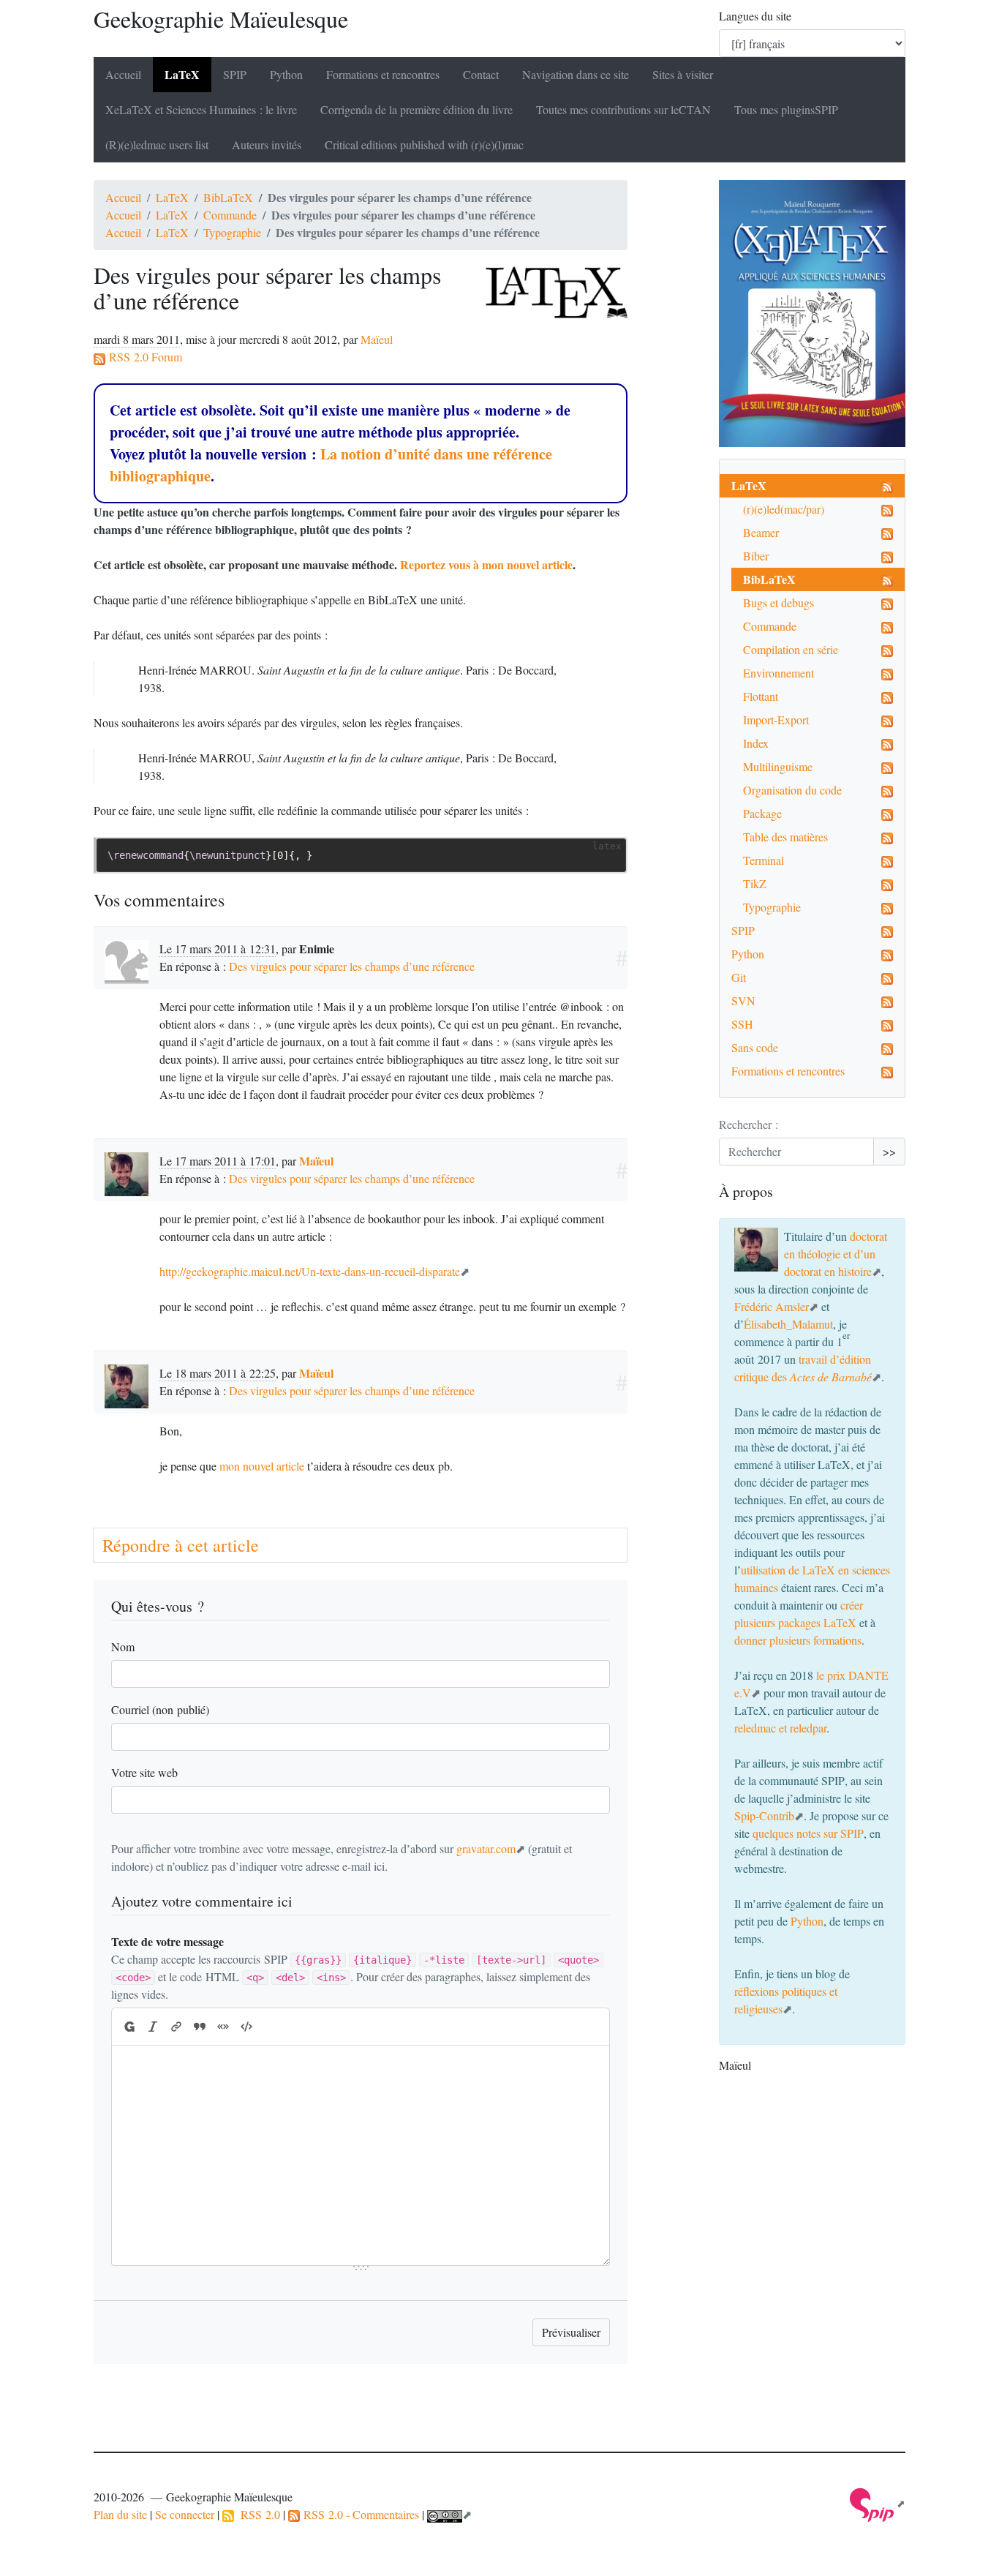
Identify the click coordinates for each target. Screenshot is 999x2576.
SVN (743, 1000)
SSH (742, 1024)
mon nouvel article (262, 1466)
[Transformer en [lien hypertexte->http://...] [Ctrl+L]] (176, 2027)
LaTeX (182, 74)
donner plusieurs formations (798, 1640)
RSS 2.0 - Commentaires (359, 2514)
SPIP (743, 930)
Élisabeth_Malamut (788, 1324)
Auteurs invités (267, 144)
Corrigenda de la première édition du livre (416, 109)
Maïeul (377, 339)
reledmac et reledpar (780, 1728)
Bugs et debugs (779, 602)
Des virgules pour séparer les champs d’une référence (352, 966)
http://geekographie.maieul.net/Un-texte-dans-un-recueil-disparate (310, 1271)
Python (286, 74)
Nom (123, 1646)
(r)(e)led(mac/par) (784, 509)
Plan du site (120, 2514)
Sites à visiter (683, 74)
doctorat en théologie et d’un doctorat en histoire (836, 1254)
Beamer (761, 532)
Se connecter (185, 2514)
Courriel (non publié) (160, 1709)
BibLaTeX (228, 197)
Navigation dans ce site (576, 74)
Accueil (123, 74)
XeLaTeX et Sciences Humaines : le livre (201, 109)
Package (762, 813)
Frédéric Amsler (772, 1306)
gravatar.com (486, 1848)
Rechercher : (749, 1124)
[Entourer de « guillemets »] (223, 2027)
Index (756, 743)
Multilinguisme (778, 766)
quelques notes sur (808, 1833)
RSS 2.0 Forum (144, 357)
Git (739, 977)
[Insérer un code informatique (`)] (246, 2027)
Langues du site (755, 16)
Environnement (779, 673)
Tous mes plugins (786, 109)
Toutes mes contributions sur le (623, 109)
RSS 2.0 (257, 2514)
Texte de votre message (167, 1941)
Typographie (232, 232)
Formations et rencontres (383, 74)
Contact (481, 74)
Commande (230, 215)
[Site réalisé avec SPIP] (878, 2503)
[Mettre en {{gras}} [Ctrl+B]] (129, 2027)
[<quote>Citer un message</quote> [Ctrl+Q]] (200, 2027)
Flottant (761, 696)
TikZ (755, 883)
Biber (756, 556)
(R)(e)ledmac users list (157, 144)
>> (889, 1151)
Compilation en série (791, 649)
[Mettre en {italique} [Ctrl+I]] (153, 2027)
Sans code (755, 1047)
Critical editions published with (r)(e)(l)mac (424, 144)
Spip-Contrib (764, 1815)
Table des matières (785, 837)
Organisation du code (792, 790)
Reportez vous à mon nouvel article (486, 564)
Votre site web (144, 1772)
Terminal (764, 860)
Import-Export (776, 720)
